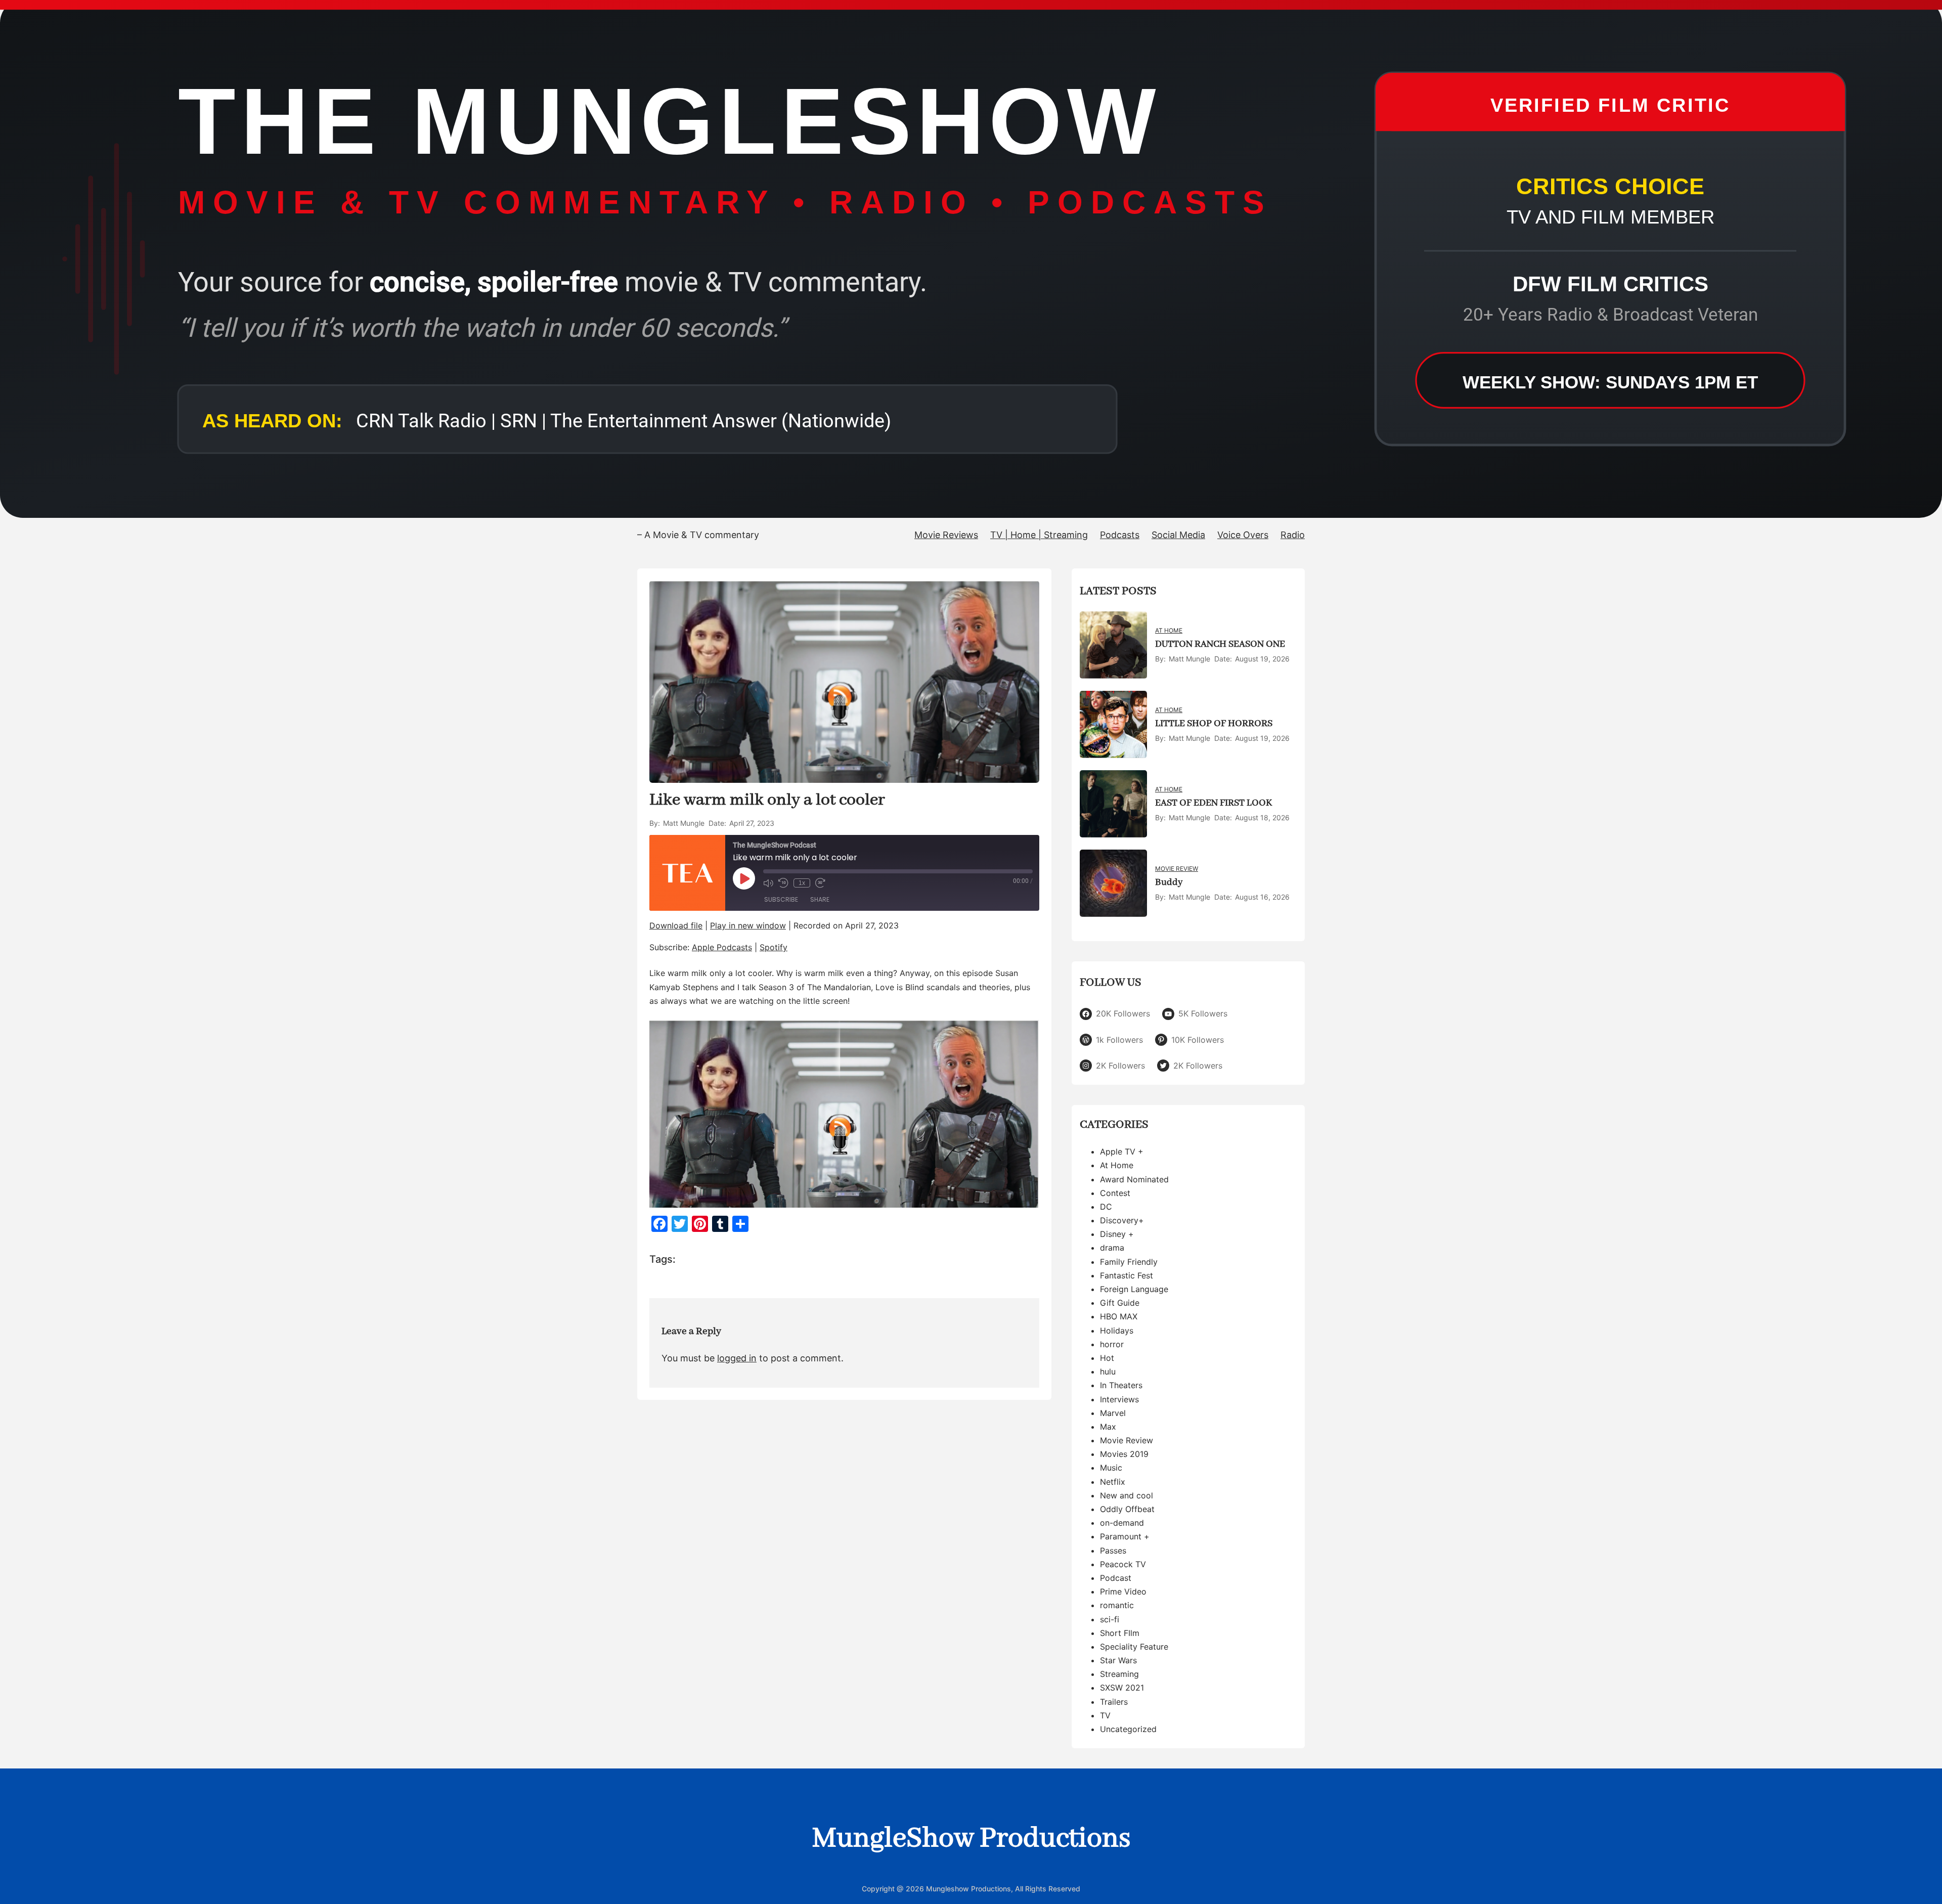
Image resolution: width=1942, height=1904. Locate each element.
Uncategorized (1128, 1729)
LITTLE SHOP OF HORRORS (1214, 724)
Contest (1115, 1193)
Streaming (1119, 1674)
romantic (1117, 1605)
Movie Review (1177, 869)
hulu (1108, 1371)
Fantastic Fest (1127, 1275)
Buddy (1169, 882)
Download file (676, 925)
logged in (737, 1358)
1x (802, 883)
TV (1105, 1715)
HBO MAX (1119, 1316)
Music (1111, 1468)
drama (1112, 1248)
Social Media (1178, 535)
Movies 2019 (1124, 1454)
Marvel (1113, 1413)
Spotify (774, 947)
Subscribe (781, 899)
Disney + (1117, 1234)
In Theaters (1121, 1385)
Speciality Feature (1134, 1647)
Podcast (1116, 1578)
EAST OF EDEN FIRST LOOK (1213, 803)
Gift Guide (1120, 1303)
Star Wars (1118, 1660)
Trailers (1114, 1702)
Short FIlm (1120, 1633)
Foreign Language (1134, 1289)
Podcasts (1120, 535)
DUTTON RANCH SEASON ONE (1220, 644)
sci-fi (1110, 1619)
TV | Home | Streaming (1039, 535)
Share (820, 899)
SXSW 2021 (1122, 1688)
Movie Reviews (946, 535)
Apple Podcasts (722, 947)
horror (1112, 1344)
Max (1108, 1427)
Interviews (1119, 1399)
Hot (1107, 1358)
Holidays (1117, 1331)
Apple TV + (1122, 1152)
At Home (1169, 630)
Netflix (1113, 1482)
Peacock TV (1123, 1564)
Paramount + (1125, 1536)
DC (1106, 1207)
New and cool (1127, 1495)
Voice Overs (1243, 535)
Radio (1293, 535)
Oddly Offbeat (1127, 1509)
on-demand (1122, 1523)
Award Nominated (1134, 1179)
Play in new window (748, 925)
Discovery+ (1122, 1220)
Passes (1113, 1551)
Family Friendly (1129, 1262)
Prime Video (1123, 1591)
